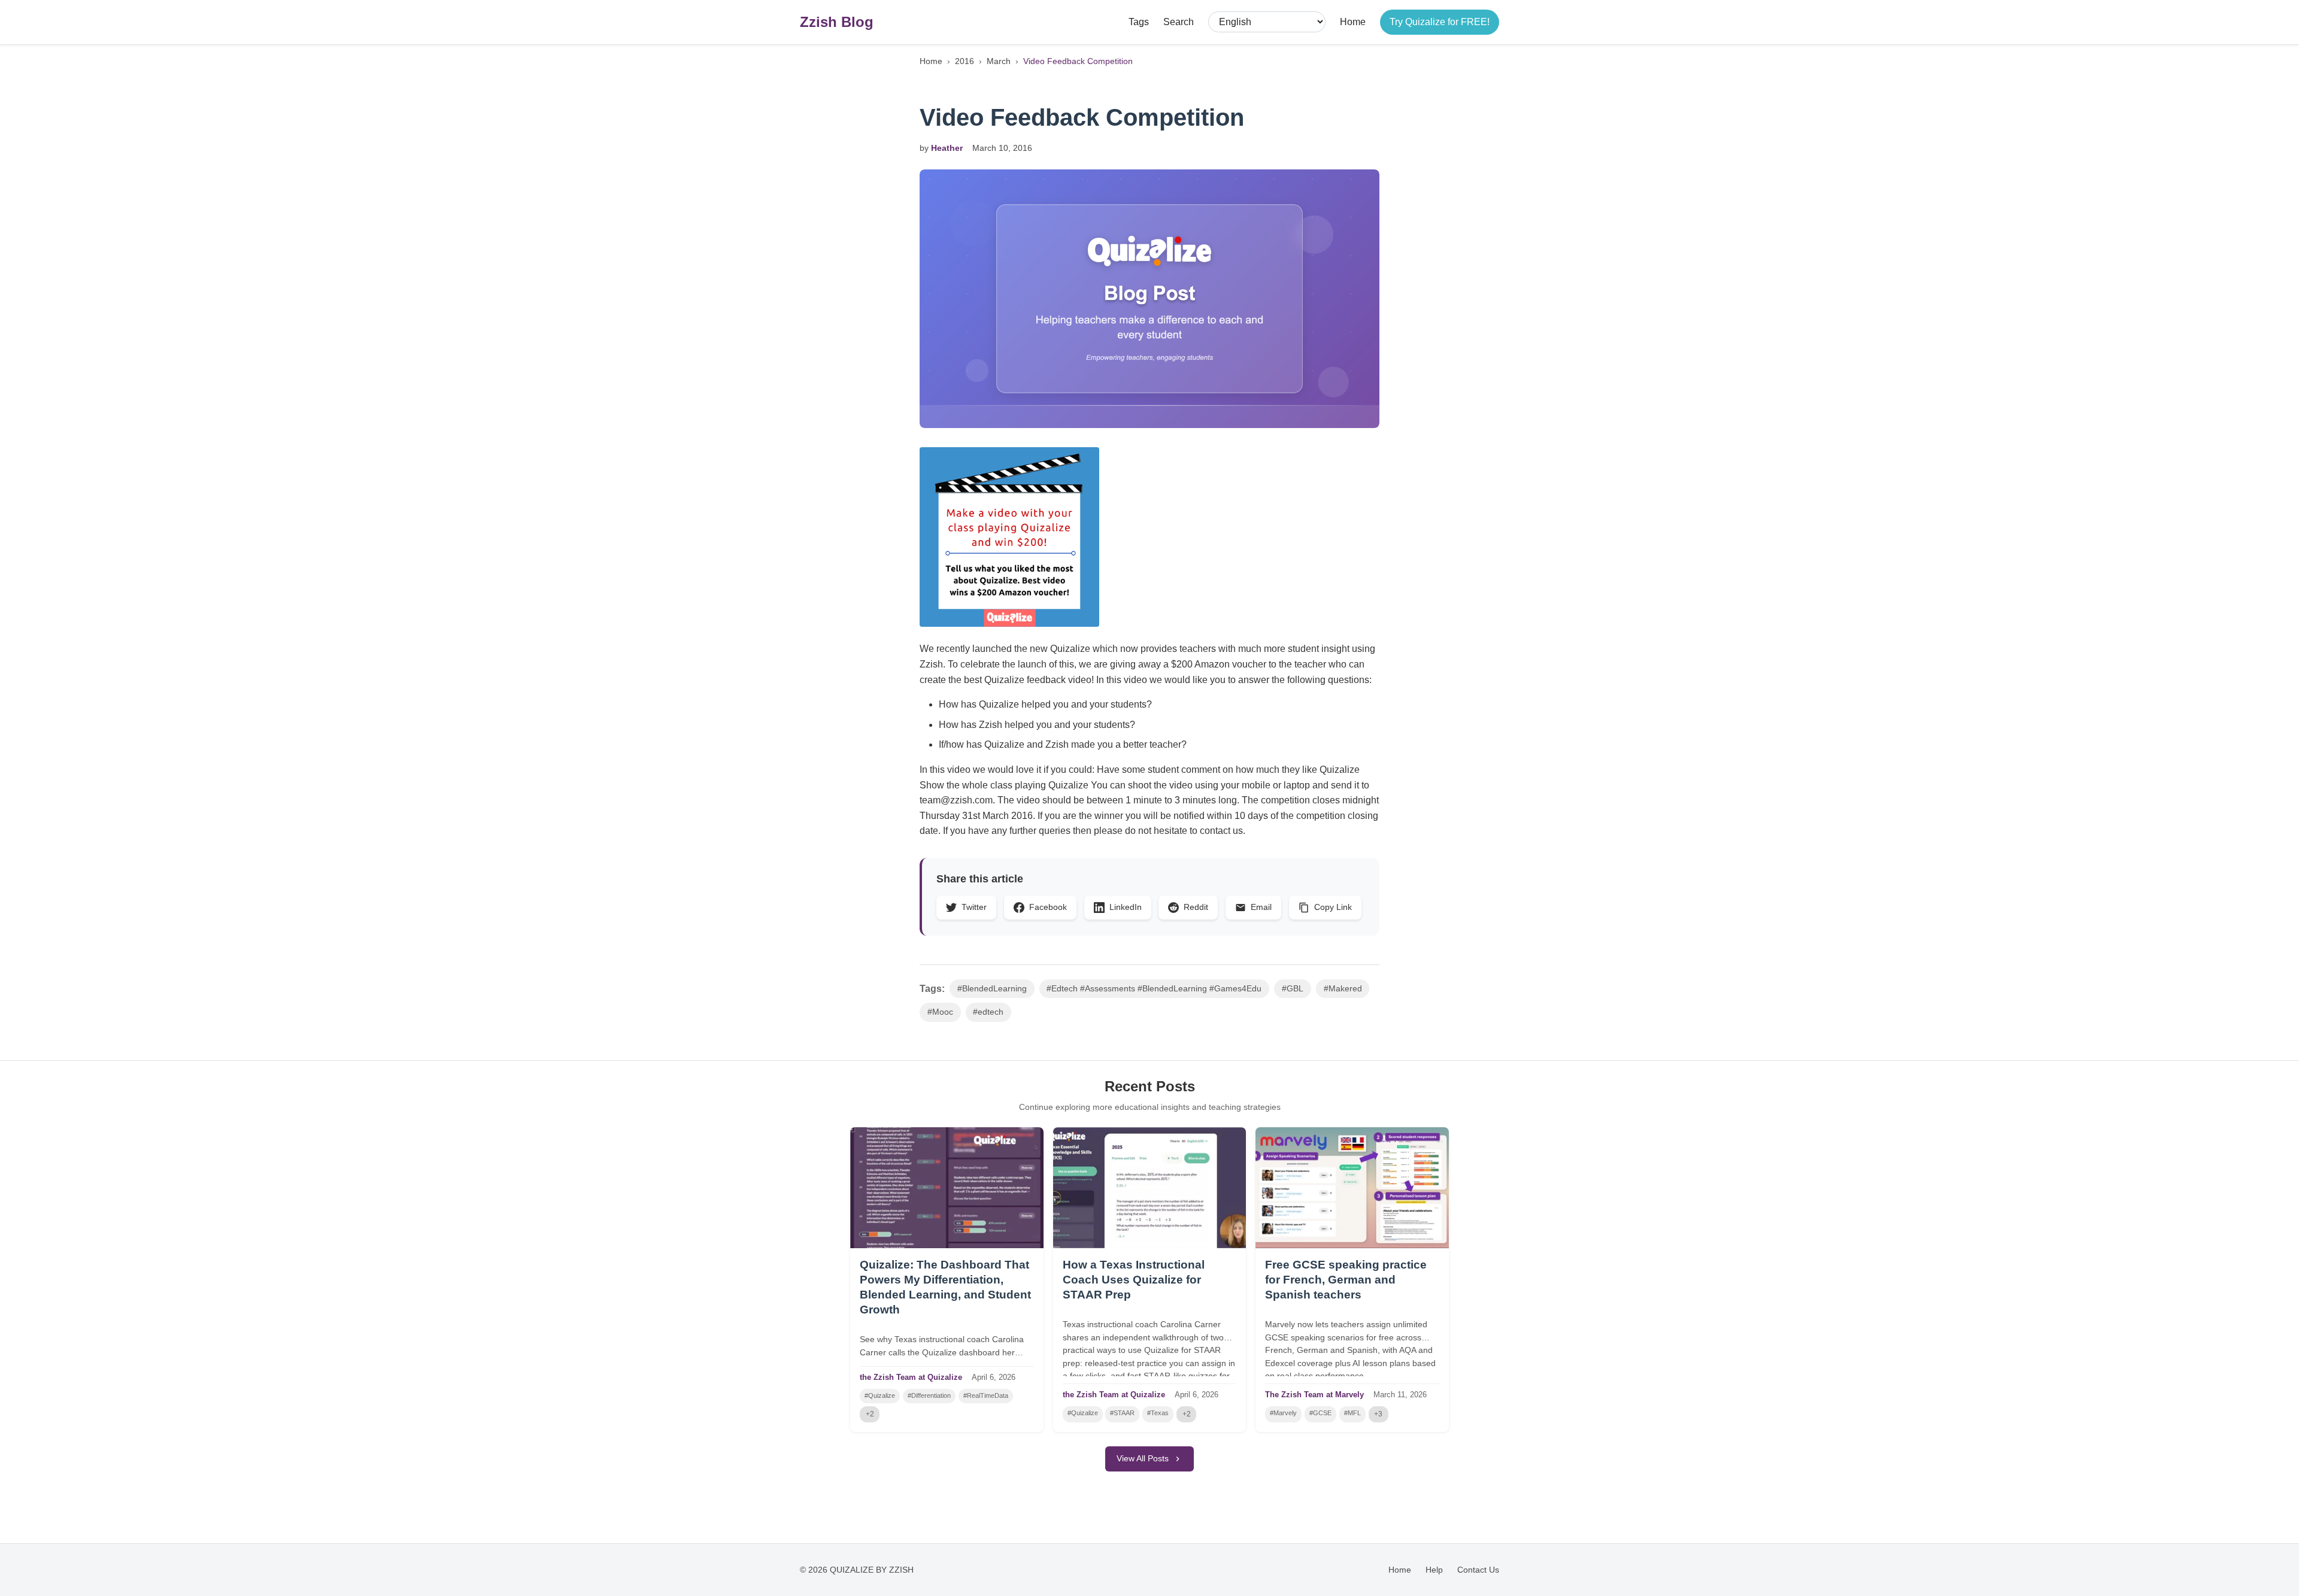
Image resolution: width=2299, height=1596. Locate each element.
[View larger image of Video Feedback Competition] (1149, 299)
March (999, 61)
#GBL (1293, 989)
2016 (965, 61)
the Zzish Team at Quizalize (911, 1377)
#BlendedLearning (992, 989)
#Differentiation (929, 1395)
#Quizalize (880, 1395)
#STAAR (1122, 1413)
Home (1353, 22)
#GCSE (1320, 1413)
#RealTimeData (986, 1395)
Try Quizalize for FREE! (1440, 22)
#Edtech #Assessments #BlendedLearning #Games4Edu (1154, 989)
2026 (1007, 1377)
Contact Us (1478, 1570)
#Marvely (1283, 1413)
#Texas (1158, 1413)
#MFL (1352, 1413)
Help (1434, 1570)
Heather (947, 148)
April (979, 1377)
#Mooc (940, 1012)
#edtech (988, 1012)
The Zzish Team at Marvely (1314, 1395)
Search (1179, 22)
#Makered (1343, 989)
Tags (1139, 22)
